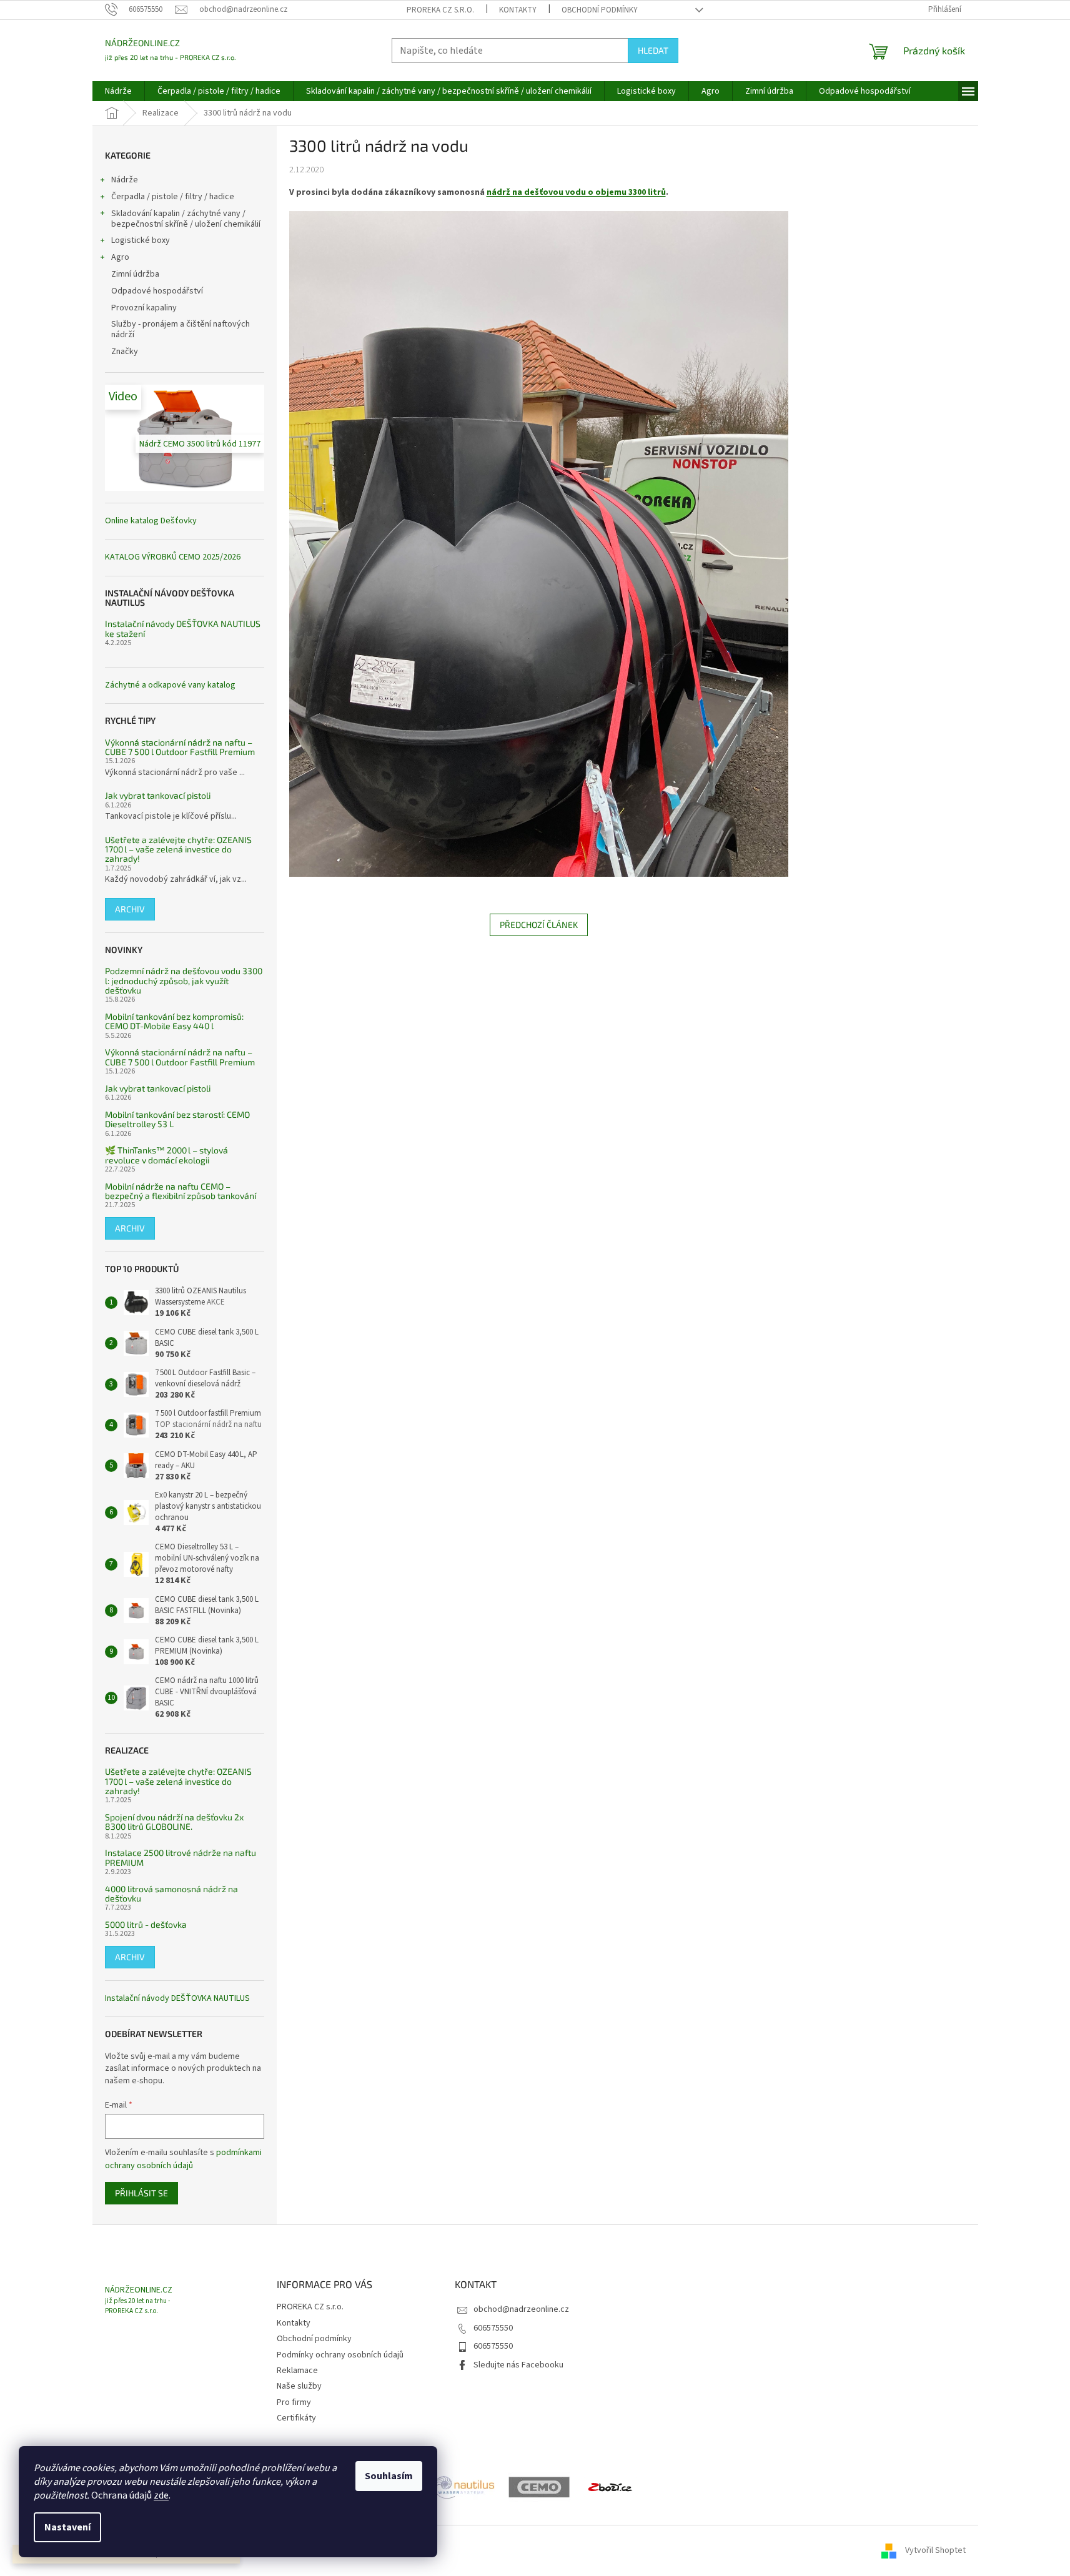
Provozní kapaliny (144, 308)
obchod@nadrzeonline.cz (521, 2309)
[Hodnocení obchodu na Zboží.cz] (610, 2487)
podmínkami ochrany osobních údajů (183, 2159)
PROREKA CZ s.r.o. (440, 10)
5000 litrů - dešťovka (146, 1924)
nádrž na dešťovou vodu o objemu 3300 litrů (576, 192)
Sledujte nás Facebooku (518, 2365)
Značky (125, 352)
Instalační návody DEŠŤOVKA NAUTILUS (177, 1999)
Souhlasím (389, 2476)
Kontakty (518, 10)
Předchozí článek (539, 925)
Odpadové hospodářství (157, 291)
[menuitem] (118, 91)
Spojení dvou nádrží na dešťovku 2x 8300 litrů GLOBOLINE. (174, 1822)
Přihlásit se (141, 2193)
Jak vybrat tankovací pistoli (158, 795)
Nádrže (125, 180)
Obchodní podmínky (600, 10)
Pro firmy (294, 2402)
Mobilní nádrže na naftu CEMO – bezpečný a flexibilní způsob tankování (181, 1191)
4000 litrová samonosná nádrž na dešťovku (171, 1894)
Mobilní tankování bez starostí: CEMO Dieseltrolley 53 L (177, 1119)
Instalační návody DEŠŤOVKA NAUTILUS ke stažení (183, 629)
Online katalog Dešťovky (151, 521)
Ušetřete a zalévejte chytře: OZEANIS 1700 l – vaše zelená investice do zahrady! (178, 849)
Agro (120, 257)
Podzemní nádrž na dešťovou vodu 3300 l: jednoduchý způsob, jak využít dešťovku (184, 980)
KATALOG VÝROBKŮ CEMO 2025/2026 (173, 557)
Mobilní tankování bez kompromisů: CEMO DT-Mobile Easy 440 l (174, 1021)
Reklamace (297, 2371)
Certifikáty (296, 2418)
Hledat (653, 50)
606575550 (493, 2328)
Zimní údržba (136, 274)
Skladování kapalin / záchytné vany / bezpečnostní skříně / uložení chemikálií (186, 219)
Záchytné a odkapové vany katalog (170, 685)
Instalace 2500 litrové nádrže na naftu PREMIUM (181, 1858)
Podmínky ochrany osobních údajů (340, 2355)
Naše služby (299, 2386)
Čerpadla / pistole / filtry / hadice (173, 197)
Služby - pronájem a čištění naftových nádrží (181, 329)
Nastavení (67, 2527)
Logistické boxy (141, 240)
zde (161, 2495)
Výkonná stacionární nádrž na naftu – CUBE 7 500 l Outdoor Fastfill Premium (180, 747)
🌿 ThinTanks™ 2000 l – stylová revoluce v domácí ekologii (166, 1155)
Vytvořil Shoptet (935, 2550)
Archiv (130, 909)
